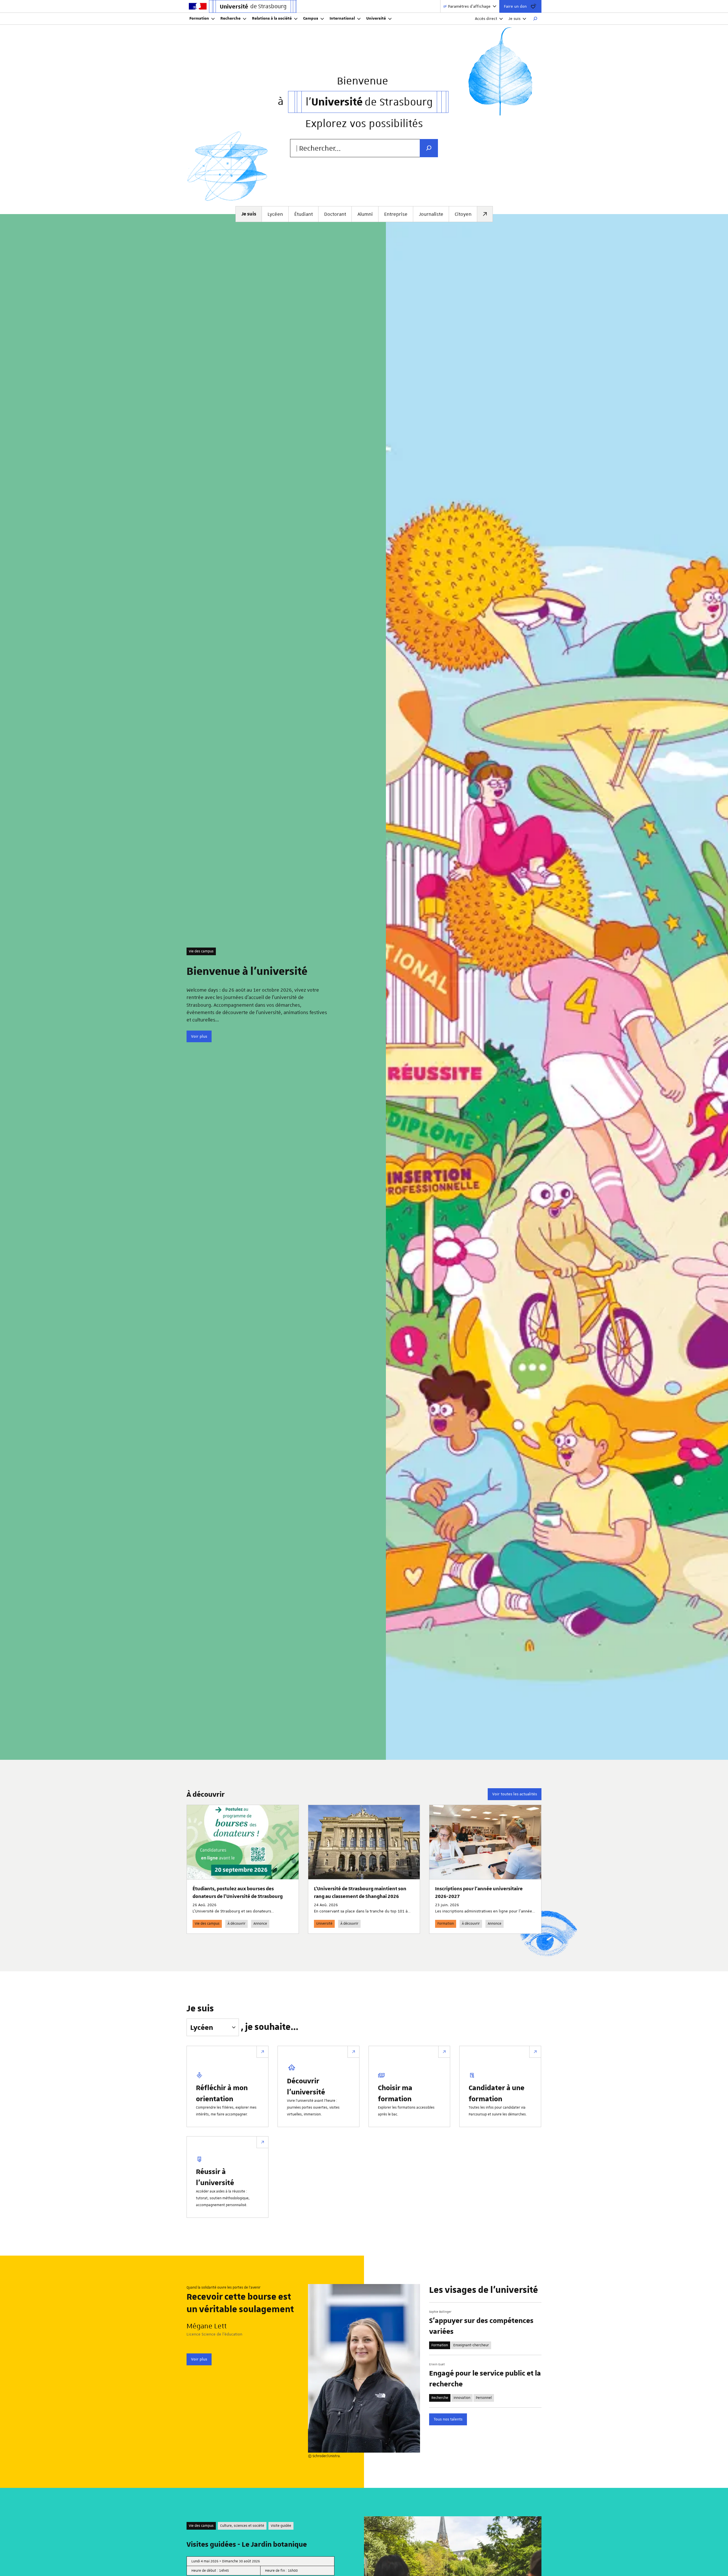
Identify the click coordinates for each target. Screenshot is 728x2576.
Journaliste (431, 214)
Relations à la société (272, 18)
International (342, 18)
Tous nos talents (448, 2419)
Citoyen (463, 214)
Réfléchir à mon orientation (222, 2093)
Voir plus (199, 1036)
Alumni (365, 214)
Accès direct (486, 18)
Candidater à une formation (497, 2093)
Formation (199, 18)
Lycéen (275, 214)
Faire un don (515, 6)
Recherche (230, 18)
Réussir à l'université (215, 2177)
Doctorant (335, 214)
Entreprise (396, 214)
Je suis (514, 18)
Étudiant (304, 214)
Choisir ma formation (395, 2093)
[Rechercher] (535, 19)
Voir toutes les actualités (515, 1794)
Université (376, 18)
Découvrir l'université (306, 2086)
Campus (311, 18)
